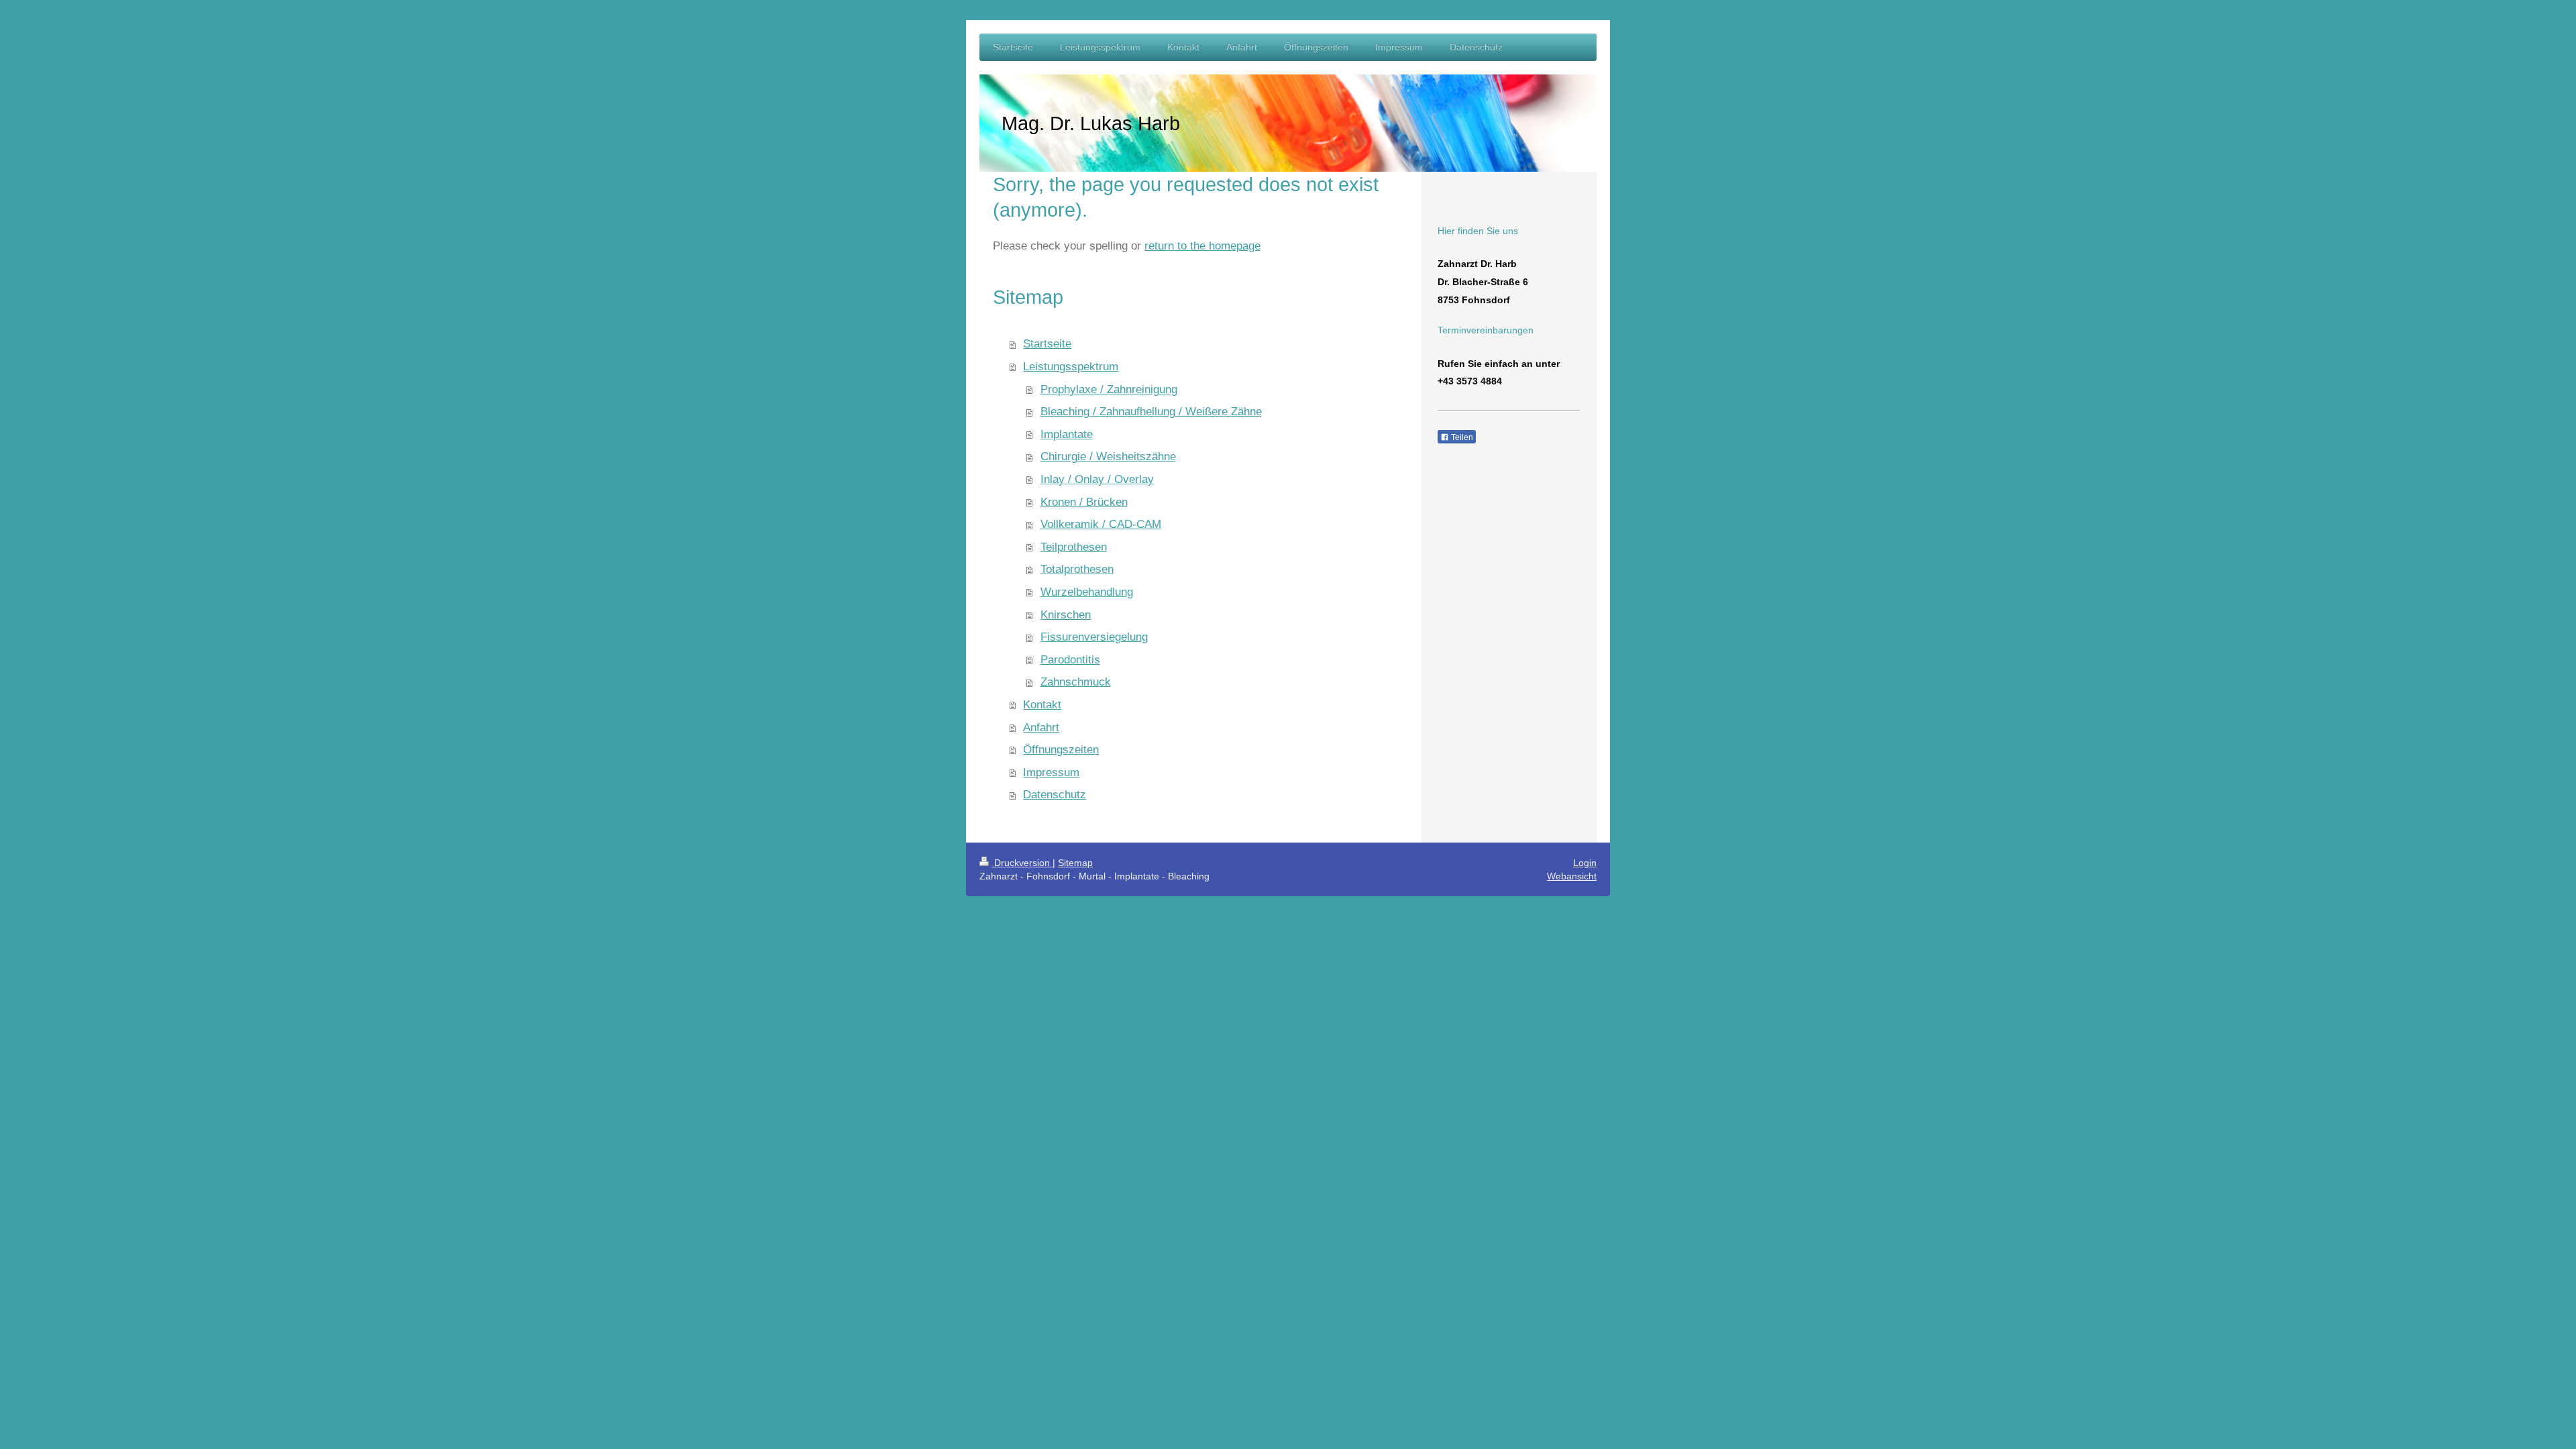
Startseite (1047, 344)
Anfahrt (1041, 728)
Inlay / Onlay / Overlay (1097, 479)
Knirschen (1066, 615)
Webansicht (1572, 876)
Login (1585, 863)
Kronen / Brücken (1084, 502)
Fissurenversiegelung (1094, 637)
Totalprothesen (1077, 569)
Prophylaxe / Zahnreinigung (1109, 389)
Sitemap (1075, 863)
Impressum (1051, 772)
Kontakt (1042, 705)
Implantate (1067, 434)
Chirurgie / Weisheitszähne (1108, 457)
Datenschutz (1055, 795)
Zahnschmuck (1076, 682)
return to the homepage (1202, 246)
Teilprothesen (1074, 547)
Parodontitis (1070, 660)
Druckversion (1022, 863)
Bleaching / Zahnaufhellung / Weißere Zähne (1151, 412)
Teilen (1461, 437)
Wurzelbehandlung (1087, 592)
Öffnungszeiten (1061, 750)
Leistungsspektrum (1071, 367)
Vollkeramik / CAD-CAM (1101, 524)
